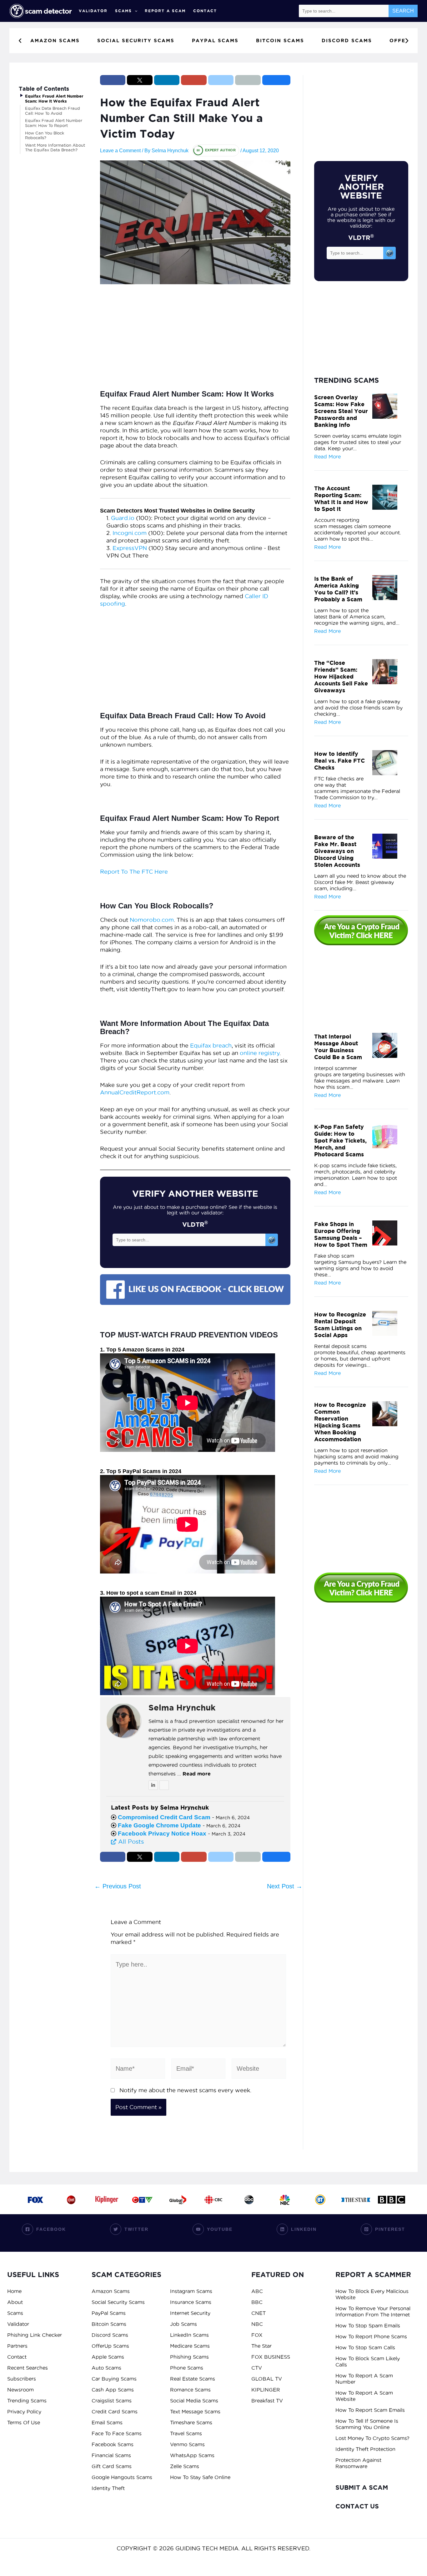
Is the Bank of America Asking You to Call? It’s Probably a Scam (338, 589)
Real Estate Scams (193, 2379)
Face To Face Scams (117, 2433)
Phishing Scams (189, 2357)
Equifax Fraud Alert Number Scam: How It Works (54, 99)
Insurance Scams (191, 2302)
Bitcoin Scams (109, 2324)
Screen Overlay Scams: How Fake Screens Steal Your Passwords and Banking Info (341, 411)
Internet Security (190, 2313)
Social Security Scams (118, 2302)
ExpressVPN (130, 548)
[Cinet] (71, 2199)
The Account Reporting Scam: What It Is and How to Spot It (341, 498)
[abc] (249, 2199)
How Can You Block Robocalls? (45, 135)
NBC (257, 2324)
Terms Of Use (24, 2422)
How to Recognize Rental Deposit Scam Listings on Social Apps (340, 1325)
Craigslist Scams (112, 2401)
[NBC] (285, 2199)
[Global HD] (178, 2199)
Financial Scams (111, 2455)
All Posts (130, 1841)
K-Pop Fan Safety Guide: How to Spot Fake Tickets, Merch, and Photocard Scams (340, 1140)
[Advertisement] (195, 339)
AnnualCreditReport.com (135, 1092)
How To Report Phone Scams (371, 2336)
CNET (259, 2313)
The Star (261, 2346)
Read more (197, 1774)
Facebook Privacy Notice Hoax (162, 1834)
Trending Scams (27, 2401)
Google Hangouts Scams (122, 2477)
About (15, 2302)
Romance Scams (190, 2390)
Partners (17, 2346)
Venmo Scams (187, 2444)
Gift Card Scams (112, 2466)
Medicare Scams (190, 2346)
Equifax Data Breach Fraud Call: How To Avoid (53, 111)
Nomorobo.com (152, 920)
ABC (257, 2291)
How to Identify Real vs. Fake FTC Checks (339, 760)
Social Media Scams (194, 2401)
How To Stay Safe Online (200, 2477)
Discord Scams (110, 2335)
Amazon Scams (111, 2291)
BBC (257, 2302)
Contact (205, 11)
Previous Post (118, 1886)
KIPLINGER (266, 2390)
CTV (257, 2368)
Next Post (285, 1886)
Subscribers (22, 2379)
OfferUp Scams (110, 2346)
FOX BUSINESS (271, 2357)
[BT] (320, 2199)
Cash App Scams (113, 2390)
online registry (260, 1053)
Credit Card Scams (115, 2412)
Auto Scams (106, 2368)
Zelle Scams (185, 2466)
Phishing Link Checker (35, 2335)
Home (14, 2291)
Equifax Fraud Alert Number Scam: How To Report (54, 123)
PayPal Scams (109, 2313)
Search (403, 11)
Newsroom (20, 2390)
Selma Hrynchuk (182, 1708)
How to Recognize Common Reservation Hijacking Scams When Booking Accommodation (340, 1422)
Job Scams (183, 2324)
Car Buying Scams (114, 2379)
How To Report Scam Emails (370, 2410)
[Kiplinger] (107, 2199)
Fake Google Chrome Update (159, 1825)
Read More (327, 457)
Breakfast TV (267, 2401)
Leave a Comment (120, 151)
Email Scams (107, 2422)
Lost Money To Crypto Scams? (372, 2438)
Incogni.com (130, 533)
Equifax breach (211, 1046)
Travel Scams (186, 2433)
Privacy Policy (24, 2412)
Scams (123, 11)
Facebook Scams (113, 2444)
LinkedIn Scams (189, 2335)
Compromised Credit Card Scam (164, 1817)
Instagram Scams (191, 2291)
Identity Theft (108, 2488)
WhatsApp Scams (192, 2455)
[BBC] (391, 2199)
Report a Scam (165, 11)
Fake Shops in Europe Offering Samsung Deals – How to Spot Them (341, 1234)
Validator (93, 11)
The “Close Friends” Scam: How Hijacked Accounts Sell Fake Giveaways (341, 676)
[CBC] (213, 2199)
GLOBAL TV (267, 2379)
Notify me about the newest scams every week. (185, 2090)
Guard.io (123, 518)
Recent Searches (28, 2368)
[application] (135, 11)
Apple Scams (108, 2357)
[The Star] (356, 2199)
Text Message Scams (195, 2412)
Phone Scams (187, 2368)
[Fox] (36, 2199)
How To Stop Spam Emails (368, 2326)
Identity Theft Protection (365, 2449)
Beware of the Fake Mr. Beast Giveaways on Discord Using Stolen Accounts (337, 851)
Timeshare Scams (191, 2422)
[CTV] (142, 2199)
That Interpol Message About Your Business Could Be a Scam (338, 1047)
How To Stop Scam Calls (365, 2347)
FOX (257, 2335)
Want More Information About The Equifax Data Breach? (55, 148)
